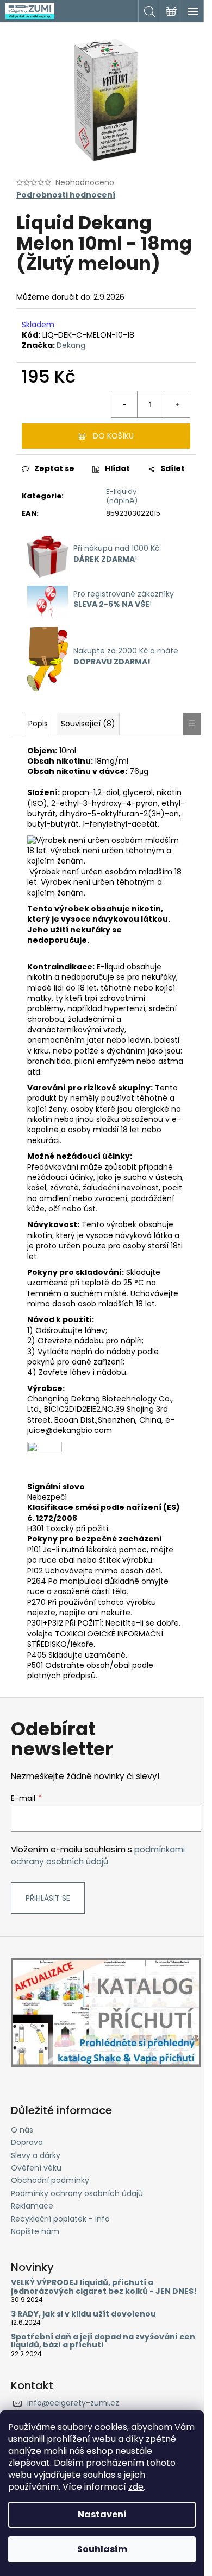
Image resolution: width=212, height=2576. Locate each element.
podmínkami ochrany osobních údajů (98, 1855)
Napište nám (35, 2231)
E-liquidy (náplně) (122, 496)
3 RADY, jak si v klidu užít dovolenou (83, 2314)
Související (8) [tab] (88, 724)
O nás (22, 2130)
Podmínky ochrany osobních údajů (77, 2193)
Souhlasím (102, 2549)
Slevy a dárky (36, 2155)
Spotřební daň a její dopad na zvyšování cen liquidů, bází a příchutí (103, 2341)
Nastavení (102, 2514)
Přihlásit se (48, 1898)
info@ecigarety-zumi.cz (73, 2403)
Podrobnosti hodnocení (66, 195)
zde (136, 2487)
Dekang (71, 345)
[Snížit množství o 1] (124, 404)
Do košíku (113, 436)
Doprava (27, 2142)
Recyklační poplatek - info (60, 2219)
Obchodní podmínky (50, 2180)
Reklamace (32, 2206)
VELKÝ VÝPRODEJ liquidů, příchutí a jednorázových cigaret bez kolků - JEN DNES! (104, 2287)
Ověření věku (36, 2168)
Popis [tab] (38, 724)
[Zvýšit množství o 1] (177, 404)
